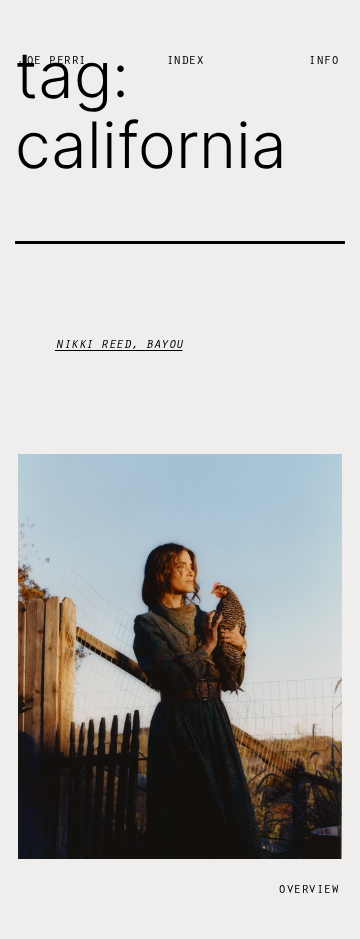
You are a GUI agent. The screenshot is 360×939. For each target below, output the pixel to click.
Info (323, 58)
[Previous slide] (83, 668)
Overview (308, 887)
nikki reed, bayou (119, 342)
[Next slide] (277, 668)
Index (185, 58)
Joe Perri (52, 58)
